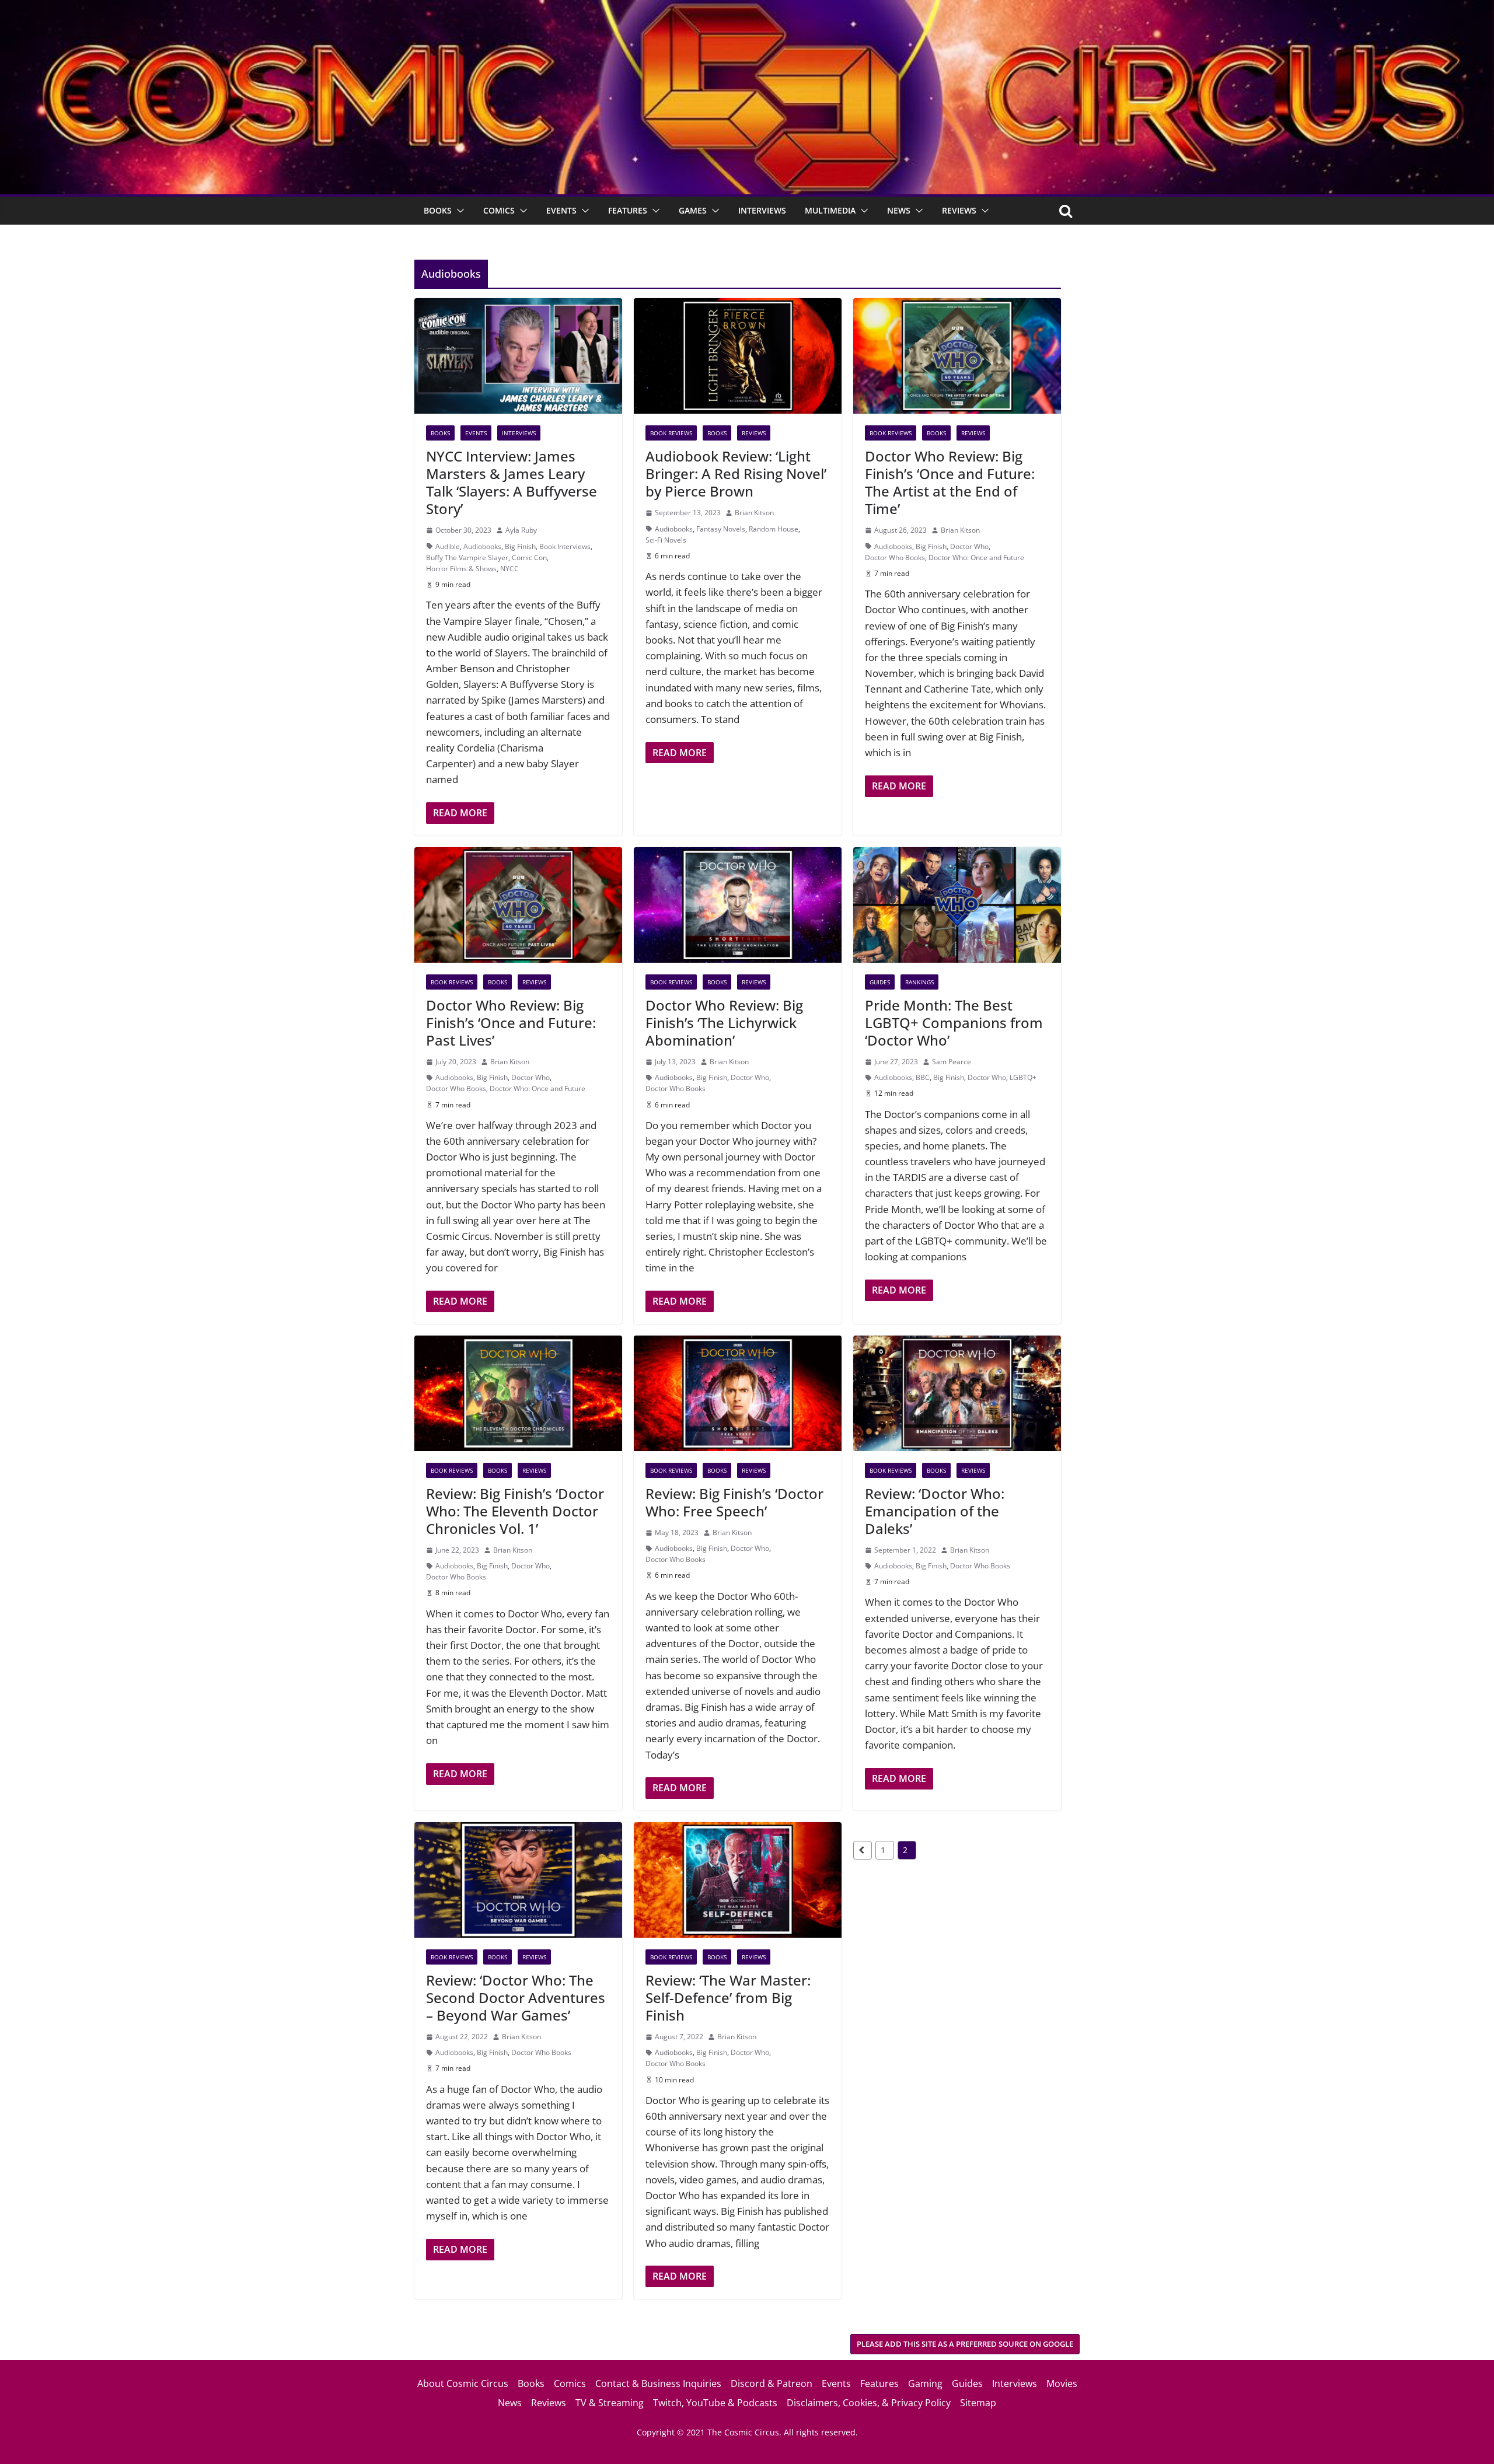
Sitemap (978, 2403)
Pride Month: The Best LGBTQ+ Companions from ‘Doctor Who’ (954, 1023)
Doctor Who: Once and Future (976, 558)
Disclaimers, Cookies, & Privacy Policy (869, 2403)
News (899, 210)
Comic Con (529, 558)
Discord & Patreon (772, 2383)
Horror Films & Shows (461, 569)
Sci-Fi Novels (666, 540)
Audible (448, 546)
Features (628, 210)
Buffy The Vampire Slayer (467, 558)
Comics (499, 210)
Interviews (762, 210)
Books (438, 210)
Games (693, 210)
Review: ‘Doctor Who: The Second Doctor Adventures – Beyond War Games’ (516, 1998)
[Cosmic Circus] (747, 8)
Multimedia (830, 210)
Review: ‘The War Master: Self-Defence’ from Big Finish (728, 1998)
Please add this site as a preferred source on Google (965, 2344)
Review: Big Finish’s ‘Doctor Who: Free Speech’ (734, 1502)
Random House (774, 529)
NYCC (509, 569)
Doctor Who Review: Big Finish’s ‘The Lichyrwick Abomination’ (724, 1023)
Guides (880, 982)
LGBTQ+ (1023, 1077)
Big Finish (520, 546)
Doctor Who (969, 546)
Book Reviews (671, 433)
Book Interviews (565, 546)
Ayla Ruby (521, 530)
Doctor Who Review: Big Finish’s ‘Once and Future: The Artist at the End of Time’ (950, 482)
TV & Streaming (610, 2403)
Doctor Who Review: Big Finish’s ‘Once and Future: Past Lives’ (511, 1023)
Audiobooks (482, 546)
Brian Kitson (754, 513)
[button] (458, 211)
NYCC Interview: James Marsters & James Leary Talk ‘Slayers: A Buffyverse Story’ (512, 482)
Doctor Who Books (895, 558)
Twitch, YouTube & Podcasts (715, 2403)
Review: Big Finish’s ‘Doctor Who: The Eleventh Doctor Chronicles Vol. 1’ (515, 1511)
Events (561, 210)
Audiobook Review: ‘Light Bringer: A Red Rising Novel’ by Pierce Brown (736, 473)
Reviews (959, 210)
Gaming (925, 2383)
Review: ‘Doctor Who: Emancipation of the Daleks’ (935, 1511)
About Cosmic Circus (463, 2383)
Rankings (919, 982)
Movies (1062, 2383)
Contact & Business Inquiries (658, 2383)
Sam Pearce (952, 1062)
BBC (923, 1077)
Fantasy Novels (721, 529)
